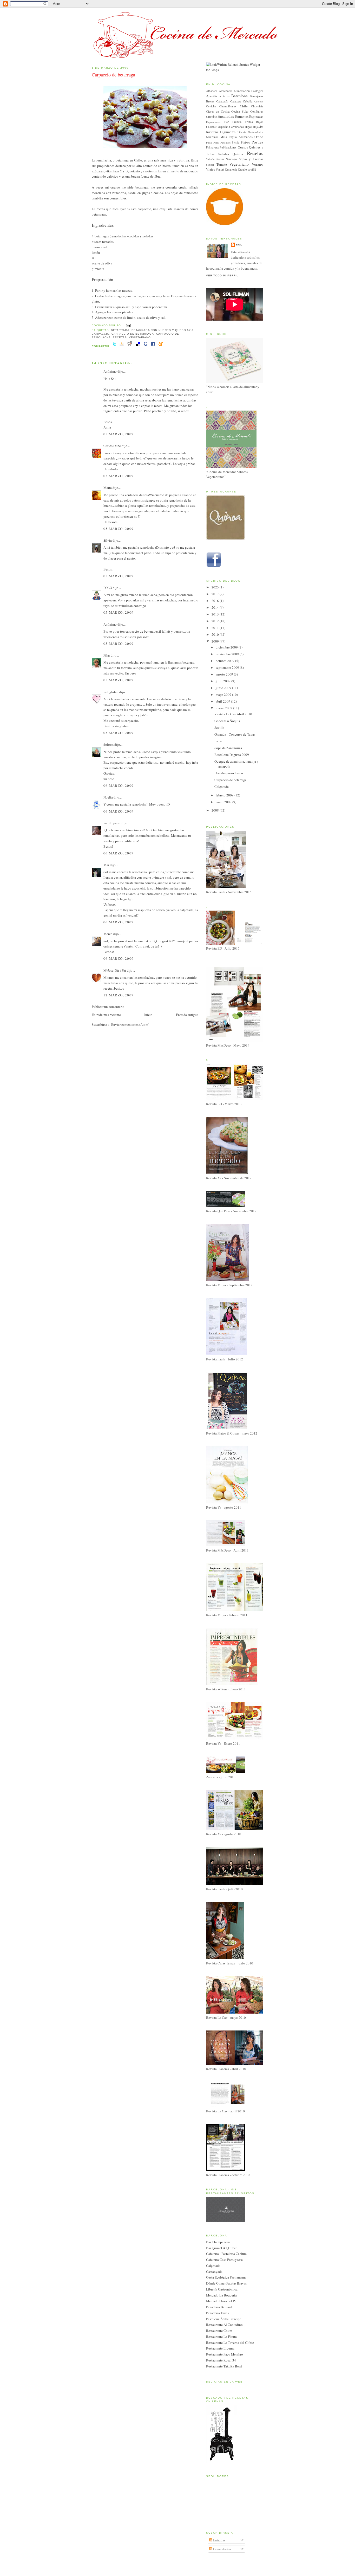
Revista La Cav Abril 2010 (233, 714)
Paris (216, 142)
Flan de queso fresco (229, 773)
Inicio (148, 1015)
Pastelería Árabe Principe (224, 2319)
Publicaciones (228, 147)
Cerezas (259, 101)
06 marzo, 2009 (119, 786)
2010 (216, 634)
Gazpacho (222, 127)
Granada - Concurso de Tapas (235, 734)
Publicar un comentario (108, 1007)
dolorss (109, 744)
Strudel (210, 165)
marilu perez (112, 823)
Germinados (237, 127)
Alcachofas (226, 91)
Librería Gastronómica (250, 132)
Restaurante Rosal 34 (221, 2360)
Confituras (257, 111)
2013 (216, 614)
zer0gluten (111, 692)
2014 (216, 607)
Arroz (226, 96)
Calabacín (222, 101)
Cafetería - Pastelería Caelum (226, 2254)
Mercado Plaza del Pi (221, 2301)
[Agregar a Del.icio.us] (138, 346)
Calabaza (236, 101)
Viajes (211, 169)
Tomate (222, 164)
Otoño (259, 137)
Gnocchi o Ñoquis (227, 721)
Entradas (219, 2540)
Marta (108, 488)
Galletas (211, 127)
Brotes (210, 101)
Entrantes (242, 116)
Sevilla (219, 728)
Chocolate (257, 106)
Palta (209, 142)
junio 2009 (224, 688)
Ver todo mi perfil (222, 275)
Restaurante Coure (219, 2331)
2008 (216, 810)
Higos (248, 127)
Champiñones (228, 106)
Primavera (212, 147)
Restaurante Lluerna (220, 2348)
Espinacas (256, 116)
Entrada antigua (187, 1015)
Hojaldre (258, 127)
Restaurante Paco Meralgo (225, 2354)
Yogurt (220, 169)
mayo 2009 (224, 695)
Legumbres (228, 132)
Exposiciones (213, 122)
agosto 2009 (225, 674)
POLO (108, 588)
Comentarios (222, 2549)
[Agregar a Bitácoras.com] (122, 346)
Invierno (212, 132)
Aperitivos (213, 96)
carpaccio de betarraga (133, 334)
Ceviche (211, 106)
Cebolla (248, 101)
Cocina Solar (240, 111)
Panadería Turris (217, 2313)
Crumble (211, 117)
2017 (216, 594)
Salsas (220, 159)
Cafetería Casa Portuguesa (224, 2260)
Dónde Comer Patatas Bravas (226, 2283)
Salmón (210, 159)
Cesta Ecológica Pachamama (226, 2277)
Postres (257, 142)
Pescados (225, 142)
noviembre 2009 (228, 654)
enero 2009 (224, 802)
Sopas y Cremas (251, 159)
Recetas (120, 337)
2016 (216, 601)
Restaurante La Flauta (221, 2337)
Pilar (107, 655)
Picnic (236, 142)
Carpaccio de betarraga (113, 75)
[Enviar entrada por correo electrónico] (128, 325)
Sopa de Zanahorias (228, 748)
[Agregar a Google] (146, 346)
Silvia (108, 540)
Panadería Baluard (219, 2307)
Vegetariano (140, 337)
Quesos (243, 147)
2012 (216, 621)
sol (239, 245)
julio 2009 (223, 681)
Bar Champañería (218, 2242)
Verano (257, 164)
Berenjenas (257, 96)
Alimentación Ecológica (248, 91)
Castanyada (214, 2272)
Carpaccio (101, 334)
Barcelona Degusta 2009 (232, 755)
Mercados (246, 137)
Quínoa (238, 154)
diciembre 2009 (227, 647)
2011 (216, 628)
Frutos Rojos (254, 122)
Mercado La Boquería (221, 2295)
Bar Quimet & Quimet (221, 2248)
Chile (244, 106)
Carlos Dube (112, 446)
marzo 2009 (224, 708)
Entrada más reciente (106, 1015)
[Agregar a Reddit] (130, 346)
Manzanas (212, 137)
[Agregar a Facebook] (153, 346)
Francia (237, 122)
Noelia (108, 797)
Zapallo (242, 169)
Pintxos (245, 142)
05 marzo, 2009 (119, 434)
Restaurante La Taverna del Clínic (230, 2343)
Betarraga (120, 330)
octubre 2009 (225, 661)
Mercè (108, 934)
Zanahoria (231, 169)
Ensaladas (226, 116)
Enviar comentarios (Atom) (130, 1024)
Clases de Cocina (218, 111)
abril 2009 (223, 701)
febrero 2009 (225, 795)
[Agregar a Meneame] (161, 346)
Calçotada (222, 787)
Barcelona (239, 96)
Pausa (218, 741)
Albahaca (212, 91)
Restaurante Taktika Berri (224, 2366)
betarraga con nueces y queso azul (163, 330)
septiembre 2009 (228, 667)
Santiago (231, 159)
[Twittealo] (114, 346)
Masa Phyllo (229, 137)
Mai (106, 865)
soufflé (252, 169)
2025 (216, 587)
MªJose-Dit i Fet (115, 970)
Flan (226, 122)
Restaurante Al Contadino (224, 2325)
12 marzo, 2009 (119, 995)
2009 (216, 641)
